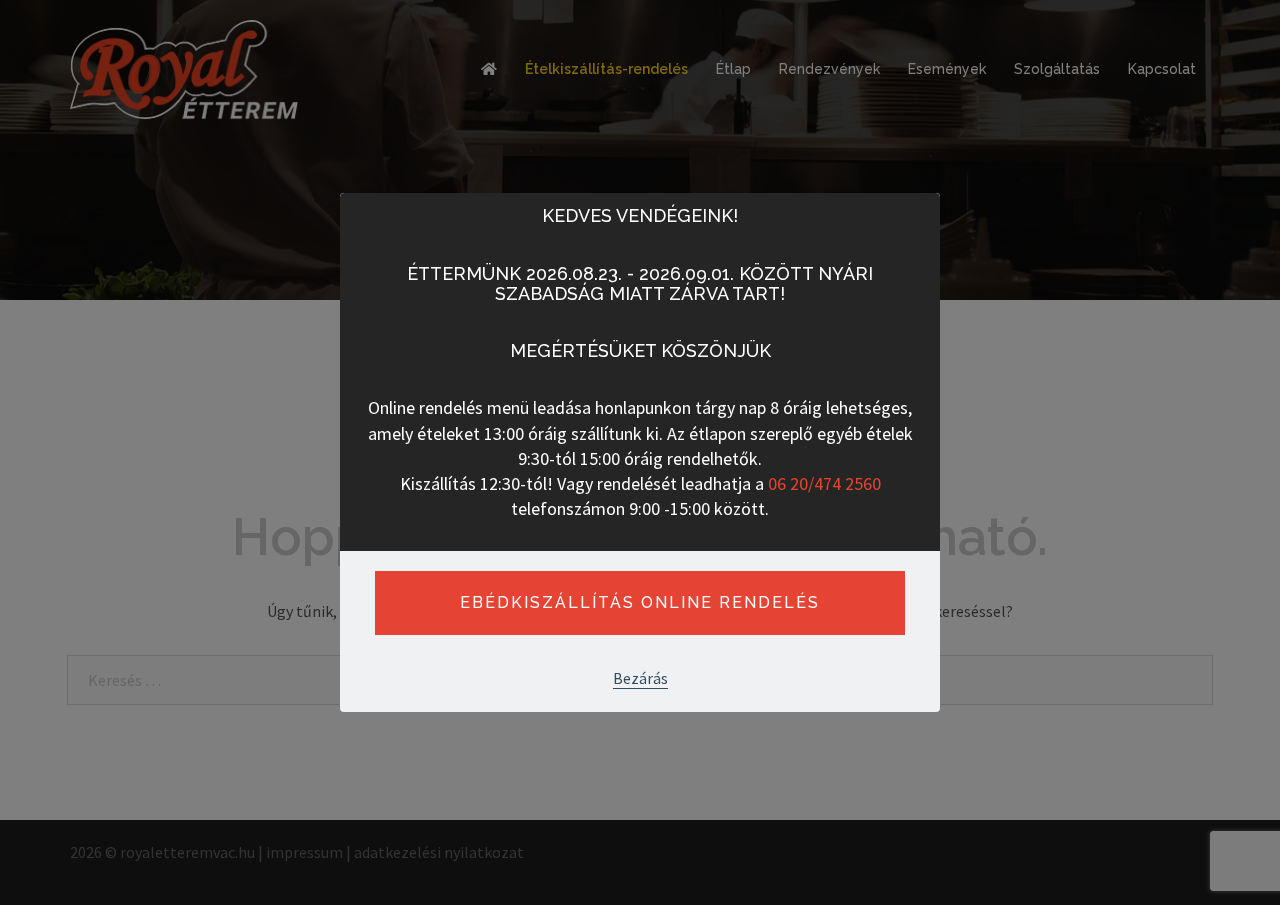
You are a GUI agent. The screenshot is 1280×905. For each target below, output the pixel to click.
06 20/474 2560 (824, 483)
